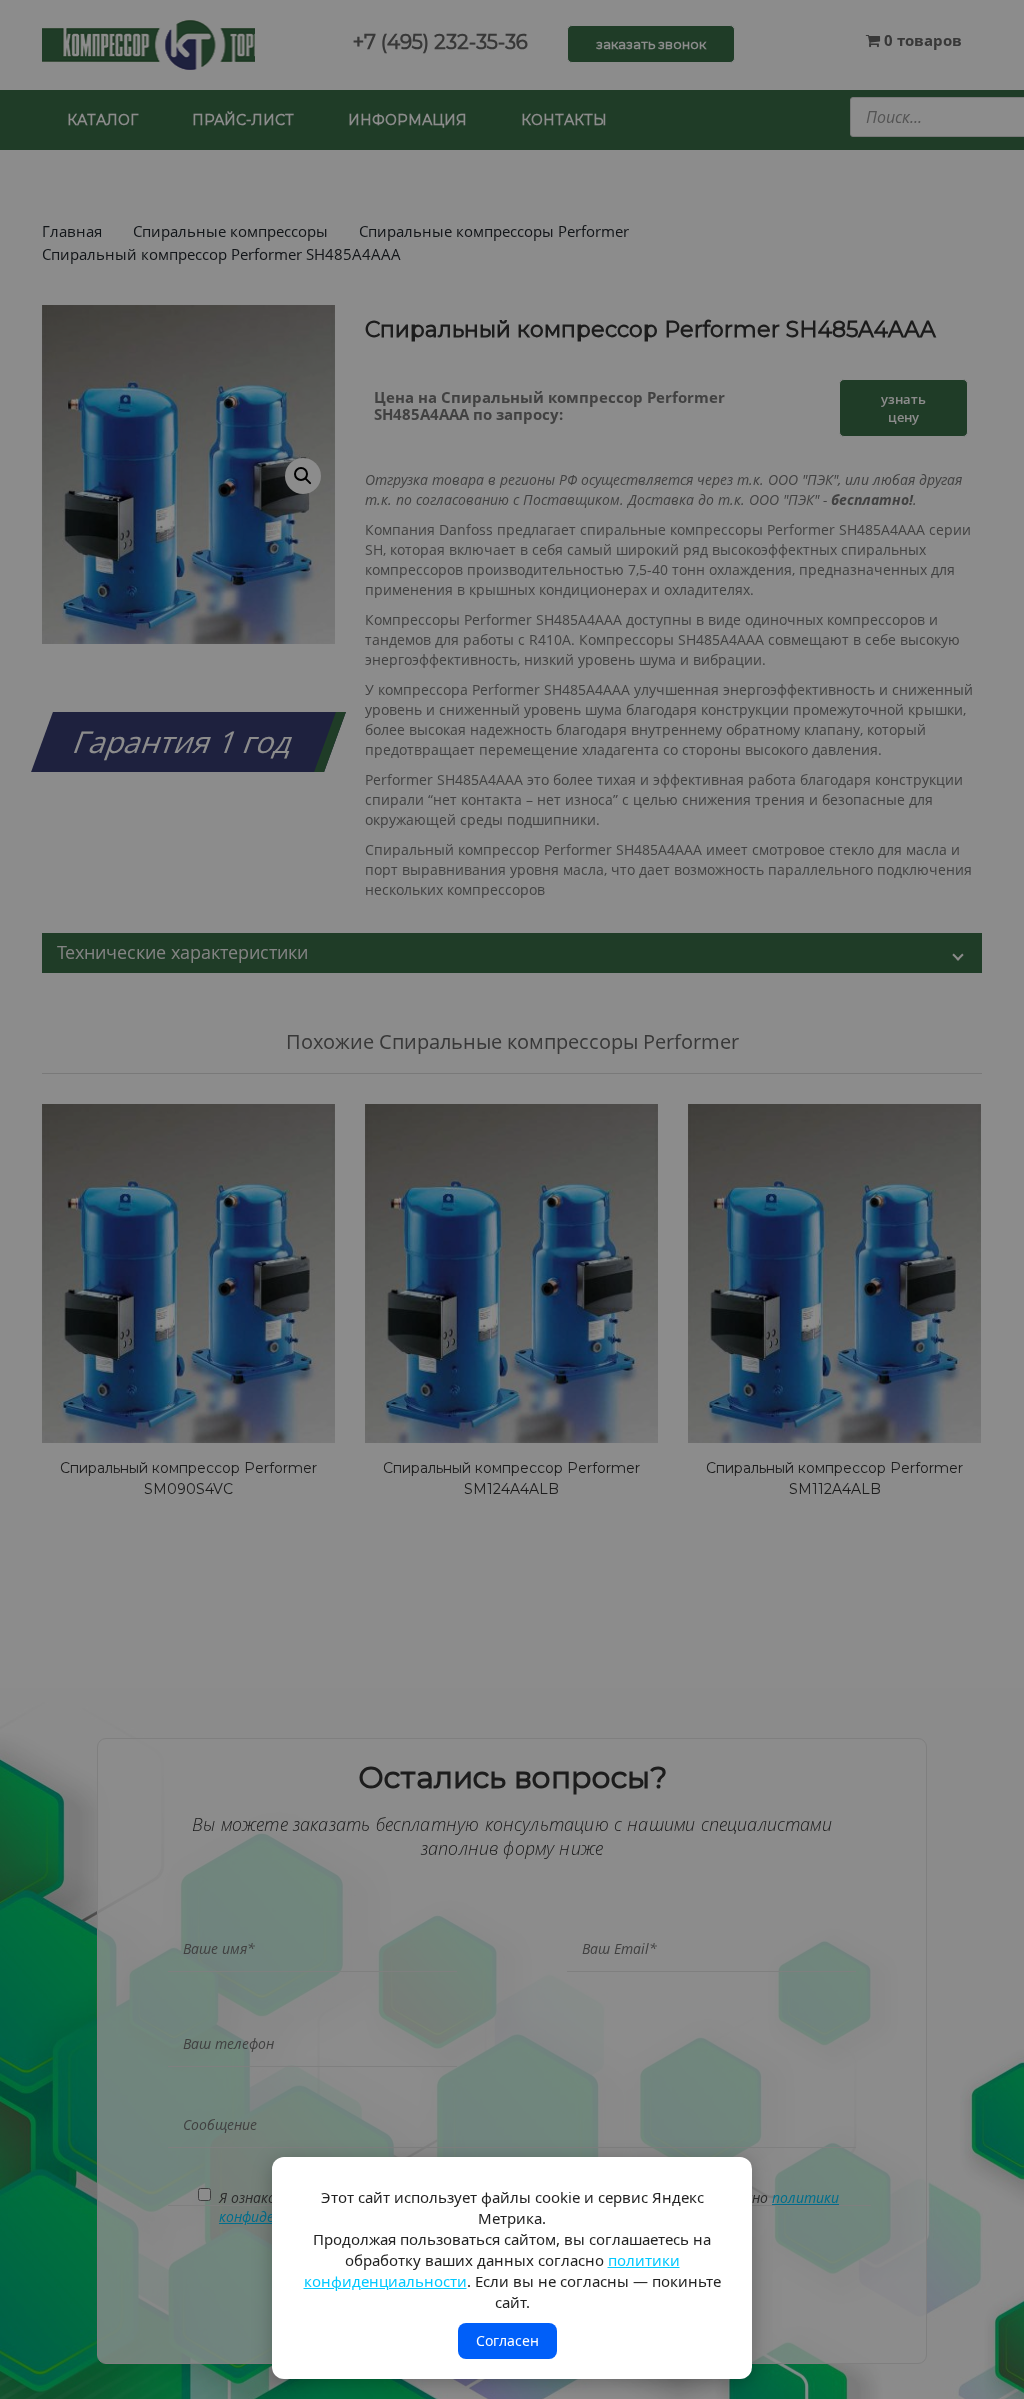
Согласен (507, 2340)
